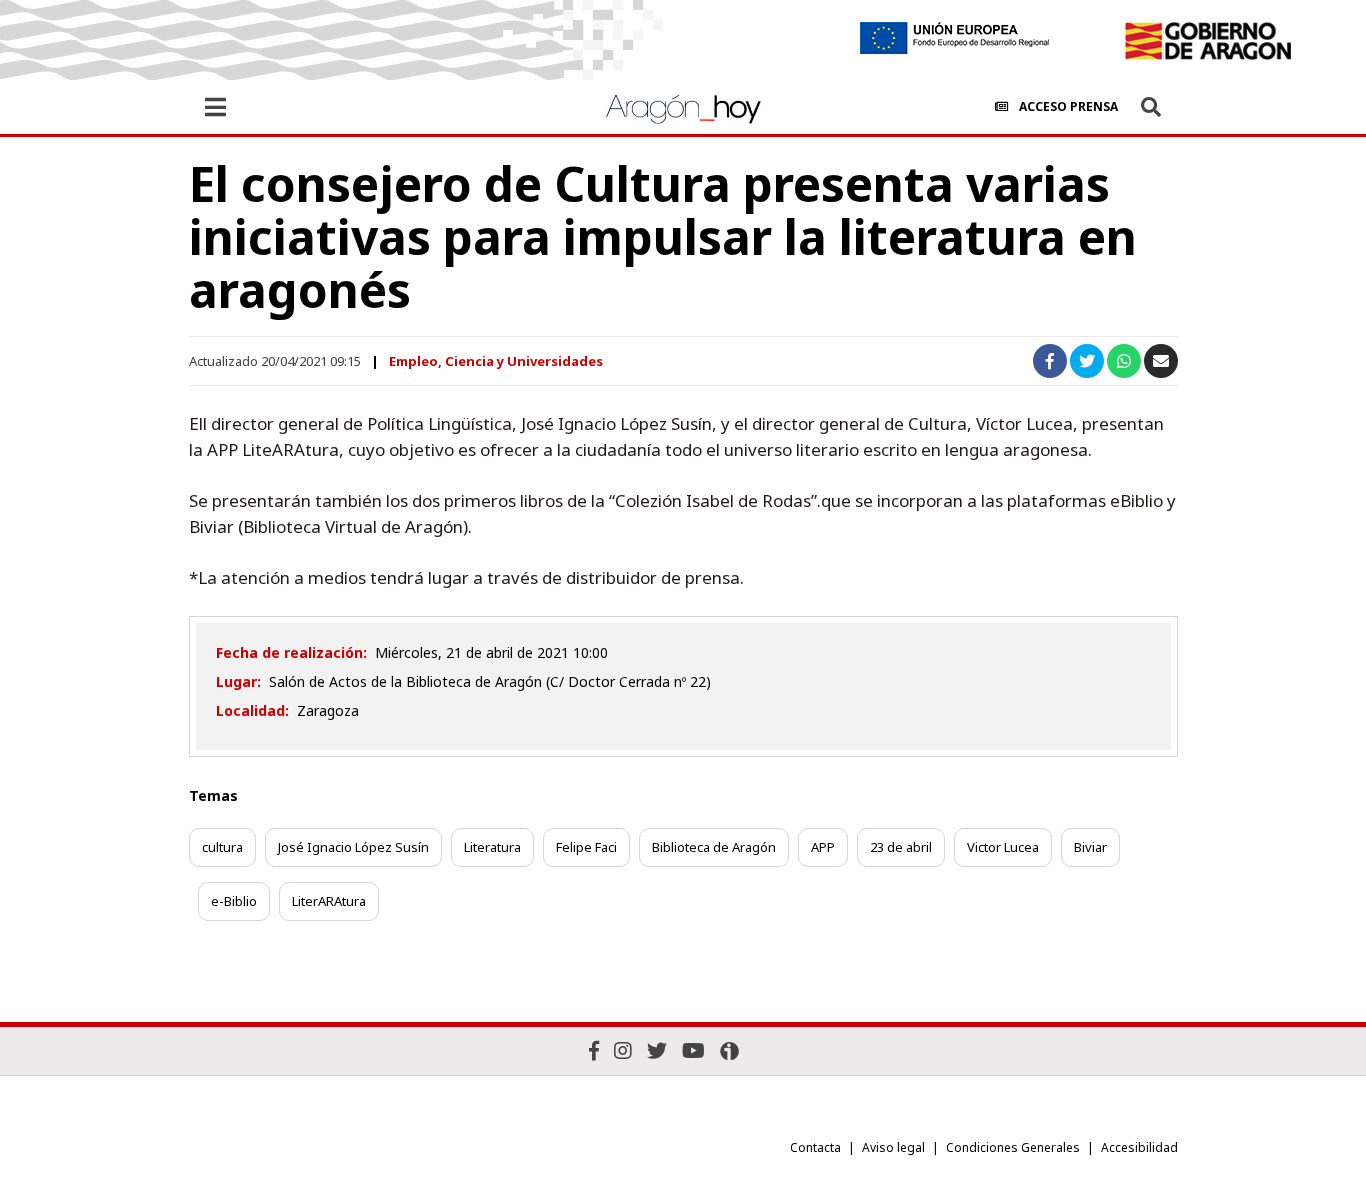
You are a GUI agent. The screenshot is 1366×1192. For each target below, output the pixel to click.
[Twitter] (657, 1050)
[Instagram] (623, 1050)
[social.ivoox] (729, 1051)
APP (823, 847)
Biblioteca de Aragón (714, 847)
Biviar (1090, 847)
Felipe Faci (586, 847)
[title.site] (1207, 41)
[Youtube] (693, 1050)
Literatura (492, 847)
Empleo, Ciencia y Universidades (496, 361)
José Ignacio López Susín (353, 847)
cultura (222, 847)
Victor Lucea (1003, 847)
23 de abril (901, 847)
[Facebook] (594, 1050)
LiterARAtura (329, 901)
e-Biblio (234, 901)
